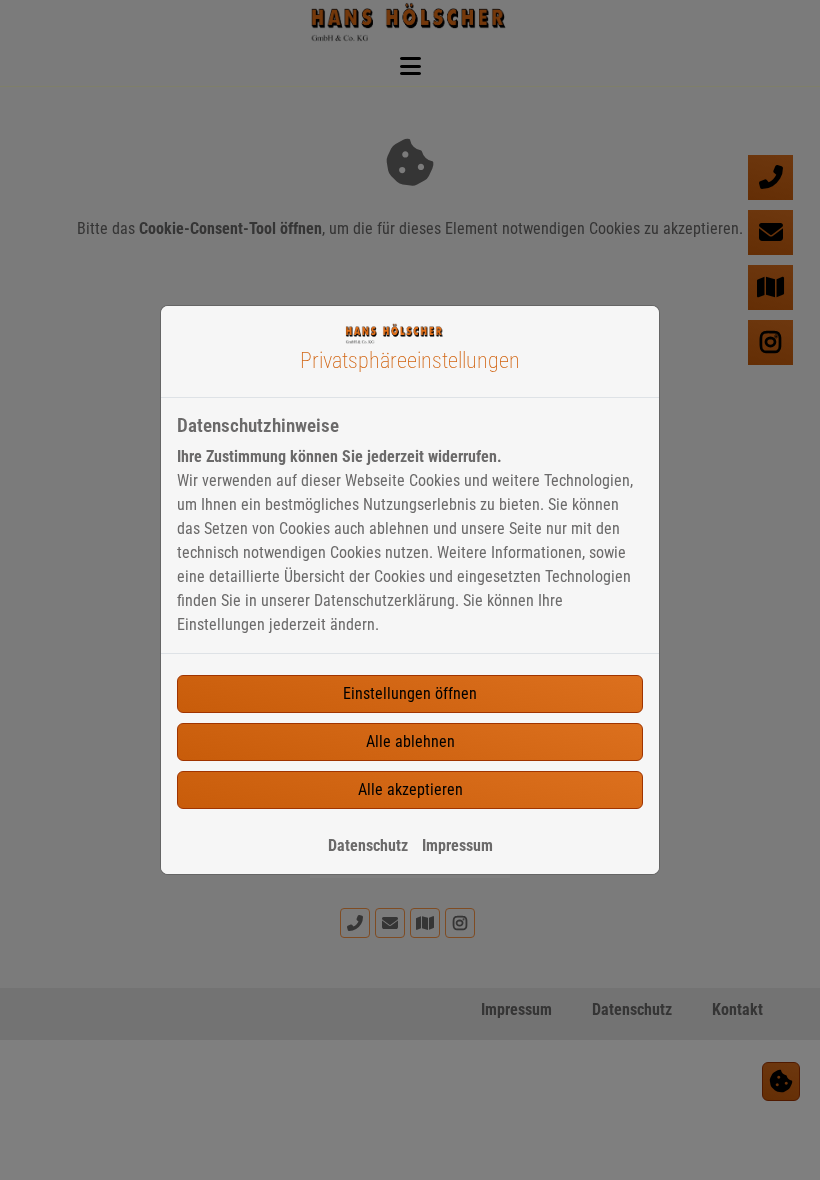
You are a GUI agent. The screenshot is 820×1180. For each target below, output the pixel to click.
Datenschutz (368, 845)
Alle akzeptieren (410, 789)
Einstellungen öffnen (410, 693)
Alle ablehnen (410, 741)
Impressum (457, 845)
